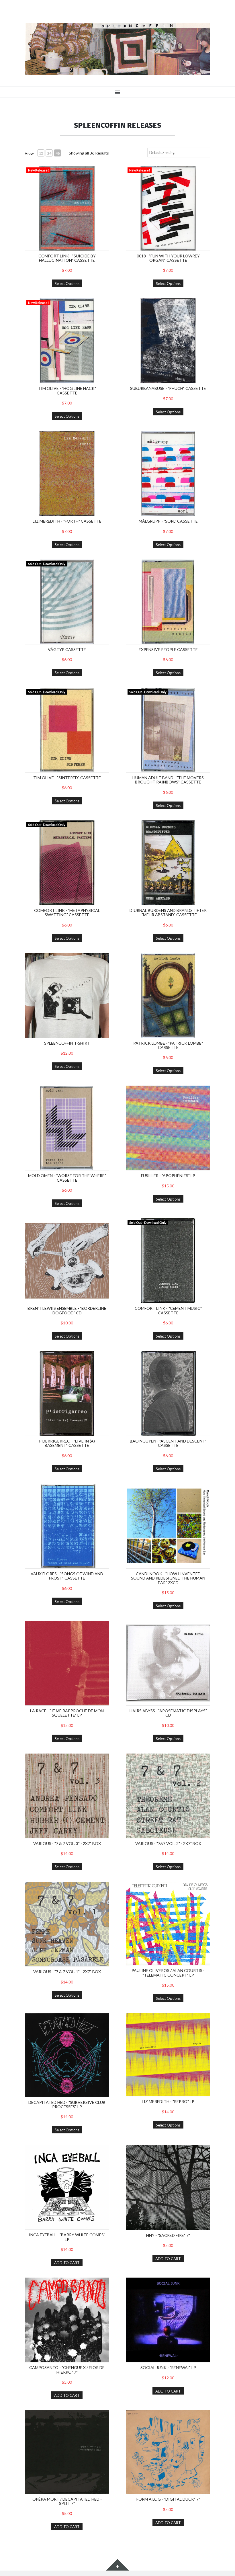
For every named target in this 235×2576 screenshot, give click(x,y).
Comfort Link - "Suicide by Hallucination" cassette (67, 258)
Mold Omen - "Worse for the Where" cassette (67, 1178)
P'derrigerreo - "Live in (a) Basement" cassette (67, 1443)
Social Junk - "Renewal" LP (168, 2367)
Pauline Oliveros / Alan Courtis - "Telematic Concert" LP (168, 1973)
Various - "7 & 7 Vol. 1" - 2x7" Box (67, 1972)
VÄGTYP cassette (67, 649)
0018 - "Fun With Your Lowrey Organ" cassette (168, 258)
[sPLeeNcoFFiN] (117, 49)
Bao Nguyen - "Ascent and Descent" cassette (168, 1443)
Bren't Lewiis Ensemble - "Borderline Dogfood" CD (67, 1310)
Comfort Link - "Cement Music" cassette (168, 1310)
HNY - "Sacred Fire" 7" (168, 2235)
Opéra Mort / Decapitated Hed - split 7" (67, 2501)
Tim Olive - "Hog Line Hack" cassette (67, 390)
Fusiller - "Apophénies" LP (168, 1175)
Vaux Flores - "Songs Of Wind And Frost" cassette (67, 1576)
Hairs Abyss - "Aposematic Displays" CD (168, 1713)
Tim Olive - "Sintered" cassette (67, 778)
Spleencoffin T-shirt (67, 1043)
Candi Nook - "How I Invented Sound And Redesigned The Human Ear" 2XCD (168, 1578)
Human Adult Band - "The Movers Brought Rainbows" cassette (168, 780)
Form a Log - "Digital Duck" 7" (168, 2499)
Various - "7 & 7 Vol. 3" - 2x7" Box (67, 1843)
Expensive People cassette (168, 649)
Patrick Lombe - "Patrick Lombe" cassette (168, 1045)
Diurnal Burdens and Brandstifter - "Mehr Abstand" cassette (168, 912)
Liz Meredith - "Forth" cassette (67, 521)
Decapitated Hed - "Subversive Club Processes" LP (67, 2104)
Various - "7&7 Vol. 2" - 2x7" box (168, 1843)
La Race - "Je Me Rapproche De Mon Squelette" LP (67, 1713)
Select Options (67, 284)
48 (58, 153)
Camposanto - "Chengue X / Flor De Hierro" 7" (67, 2370)
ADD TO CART (67, 2263)
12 (41, 153)
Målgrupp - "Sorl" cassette (168, 521)
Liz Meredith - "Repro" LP (168, 2101)
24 (49, 153)
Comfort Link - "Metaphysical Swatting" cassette (67, 912)
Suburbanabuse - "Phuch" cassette (168, 388)
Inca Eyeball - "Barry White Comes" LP (67, 2237)
